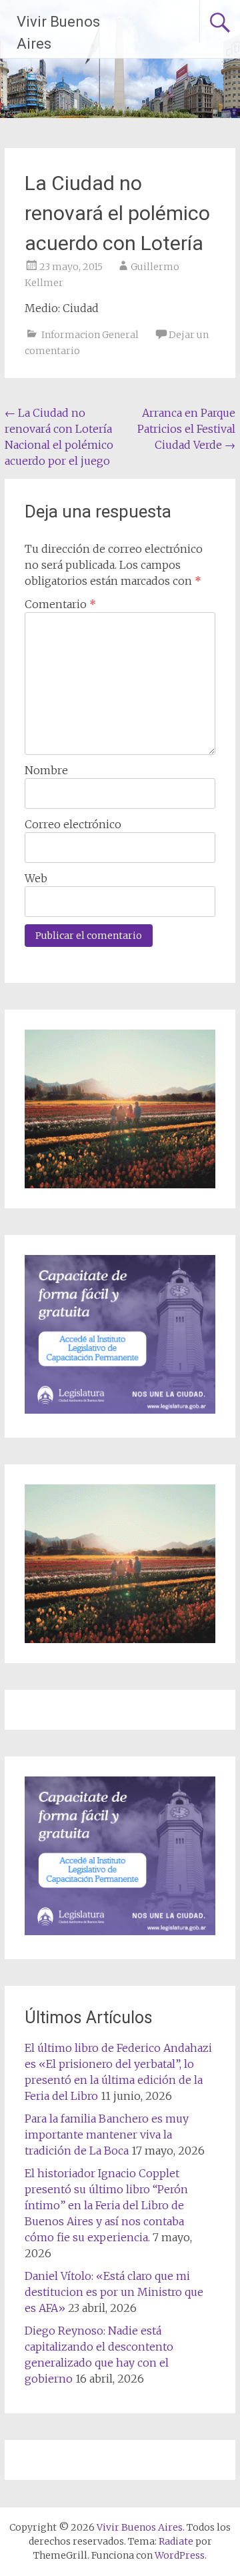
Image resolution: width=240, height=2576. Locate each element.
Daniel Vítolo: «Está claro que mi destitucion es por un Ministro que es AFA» (114, 2292)
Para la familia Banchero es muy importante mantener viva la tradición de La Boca (107, 2135)
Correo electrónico (73, 824)
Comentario (60, 604)
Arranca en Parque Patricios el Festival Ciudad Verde (186, 429)
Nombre (46, 770)
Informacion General (90, 335)
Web (36, 878)
